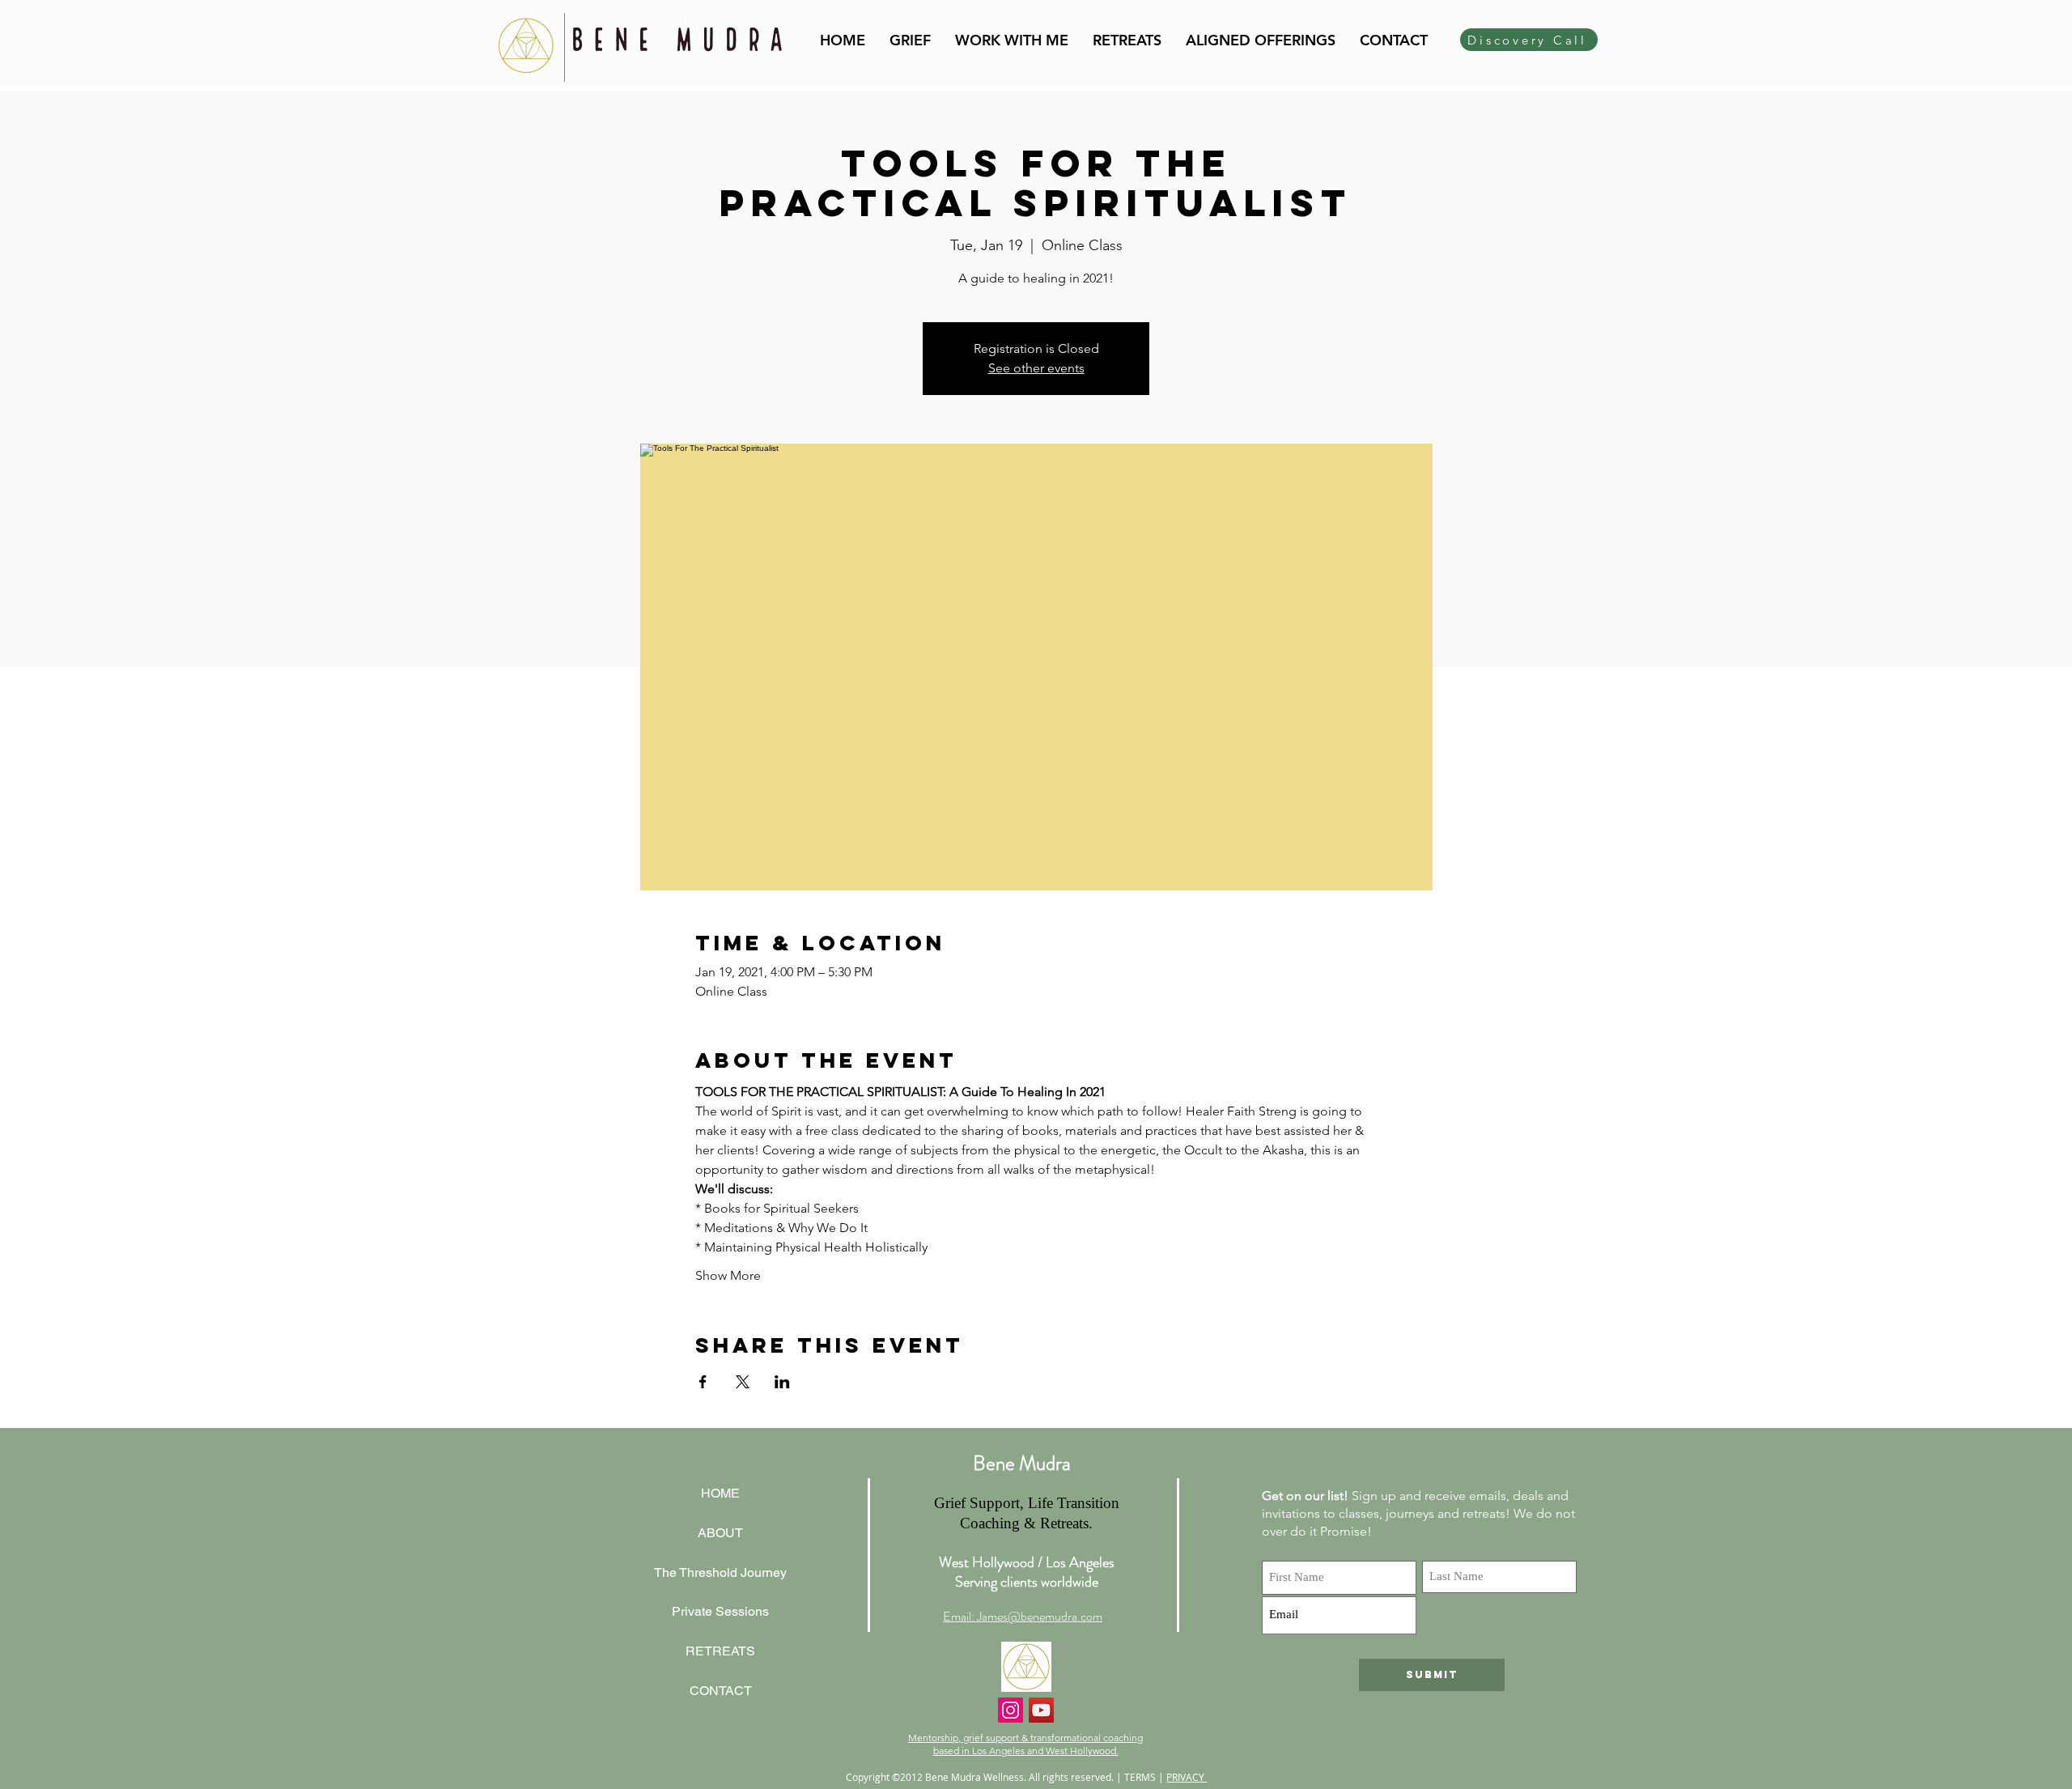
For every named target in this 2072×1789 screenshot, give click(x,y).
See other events (1036, 368)
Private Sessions (720, 1611)
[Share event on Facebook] (703, 1382)
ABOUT (720, 1533)
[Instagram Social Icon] (1011, 1710)
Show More (728, 1275)
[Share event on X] (743, 1382)
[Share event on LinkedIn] (782, 1382)
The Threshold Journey (720, 1572)
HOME (720, 1493)
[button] (1012, 40)
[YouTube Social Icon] (1041, 1710)
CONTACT (721, 1691)
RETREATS (720, 1651)
